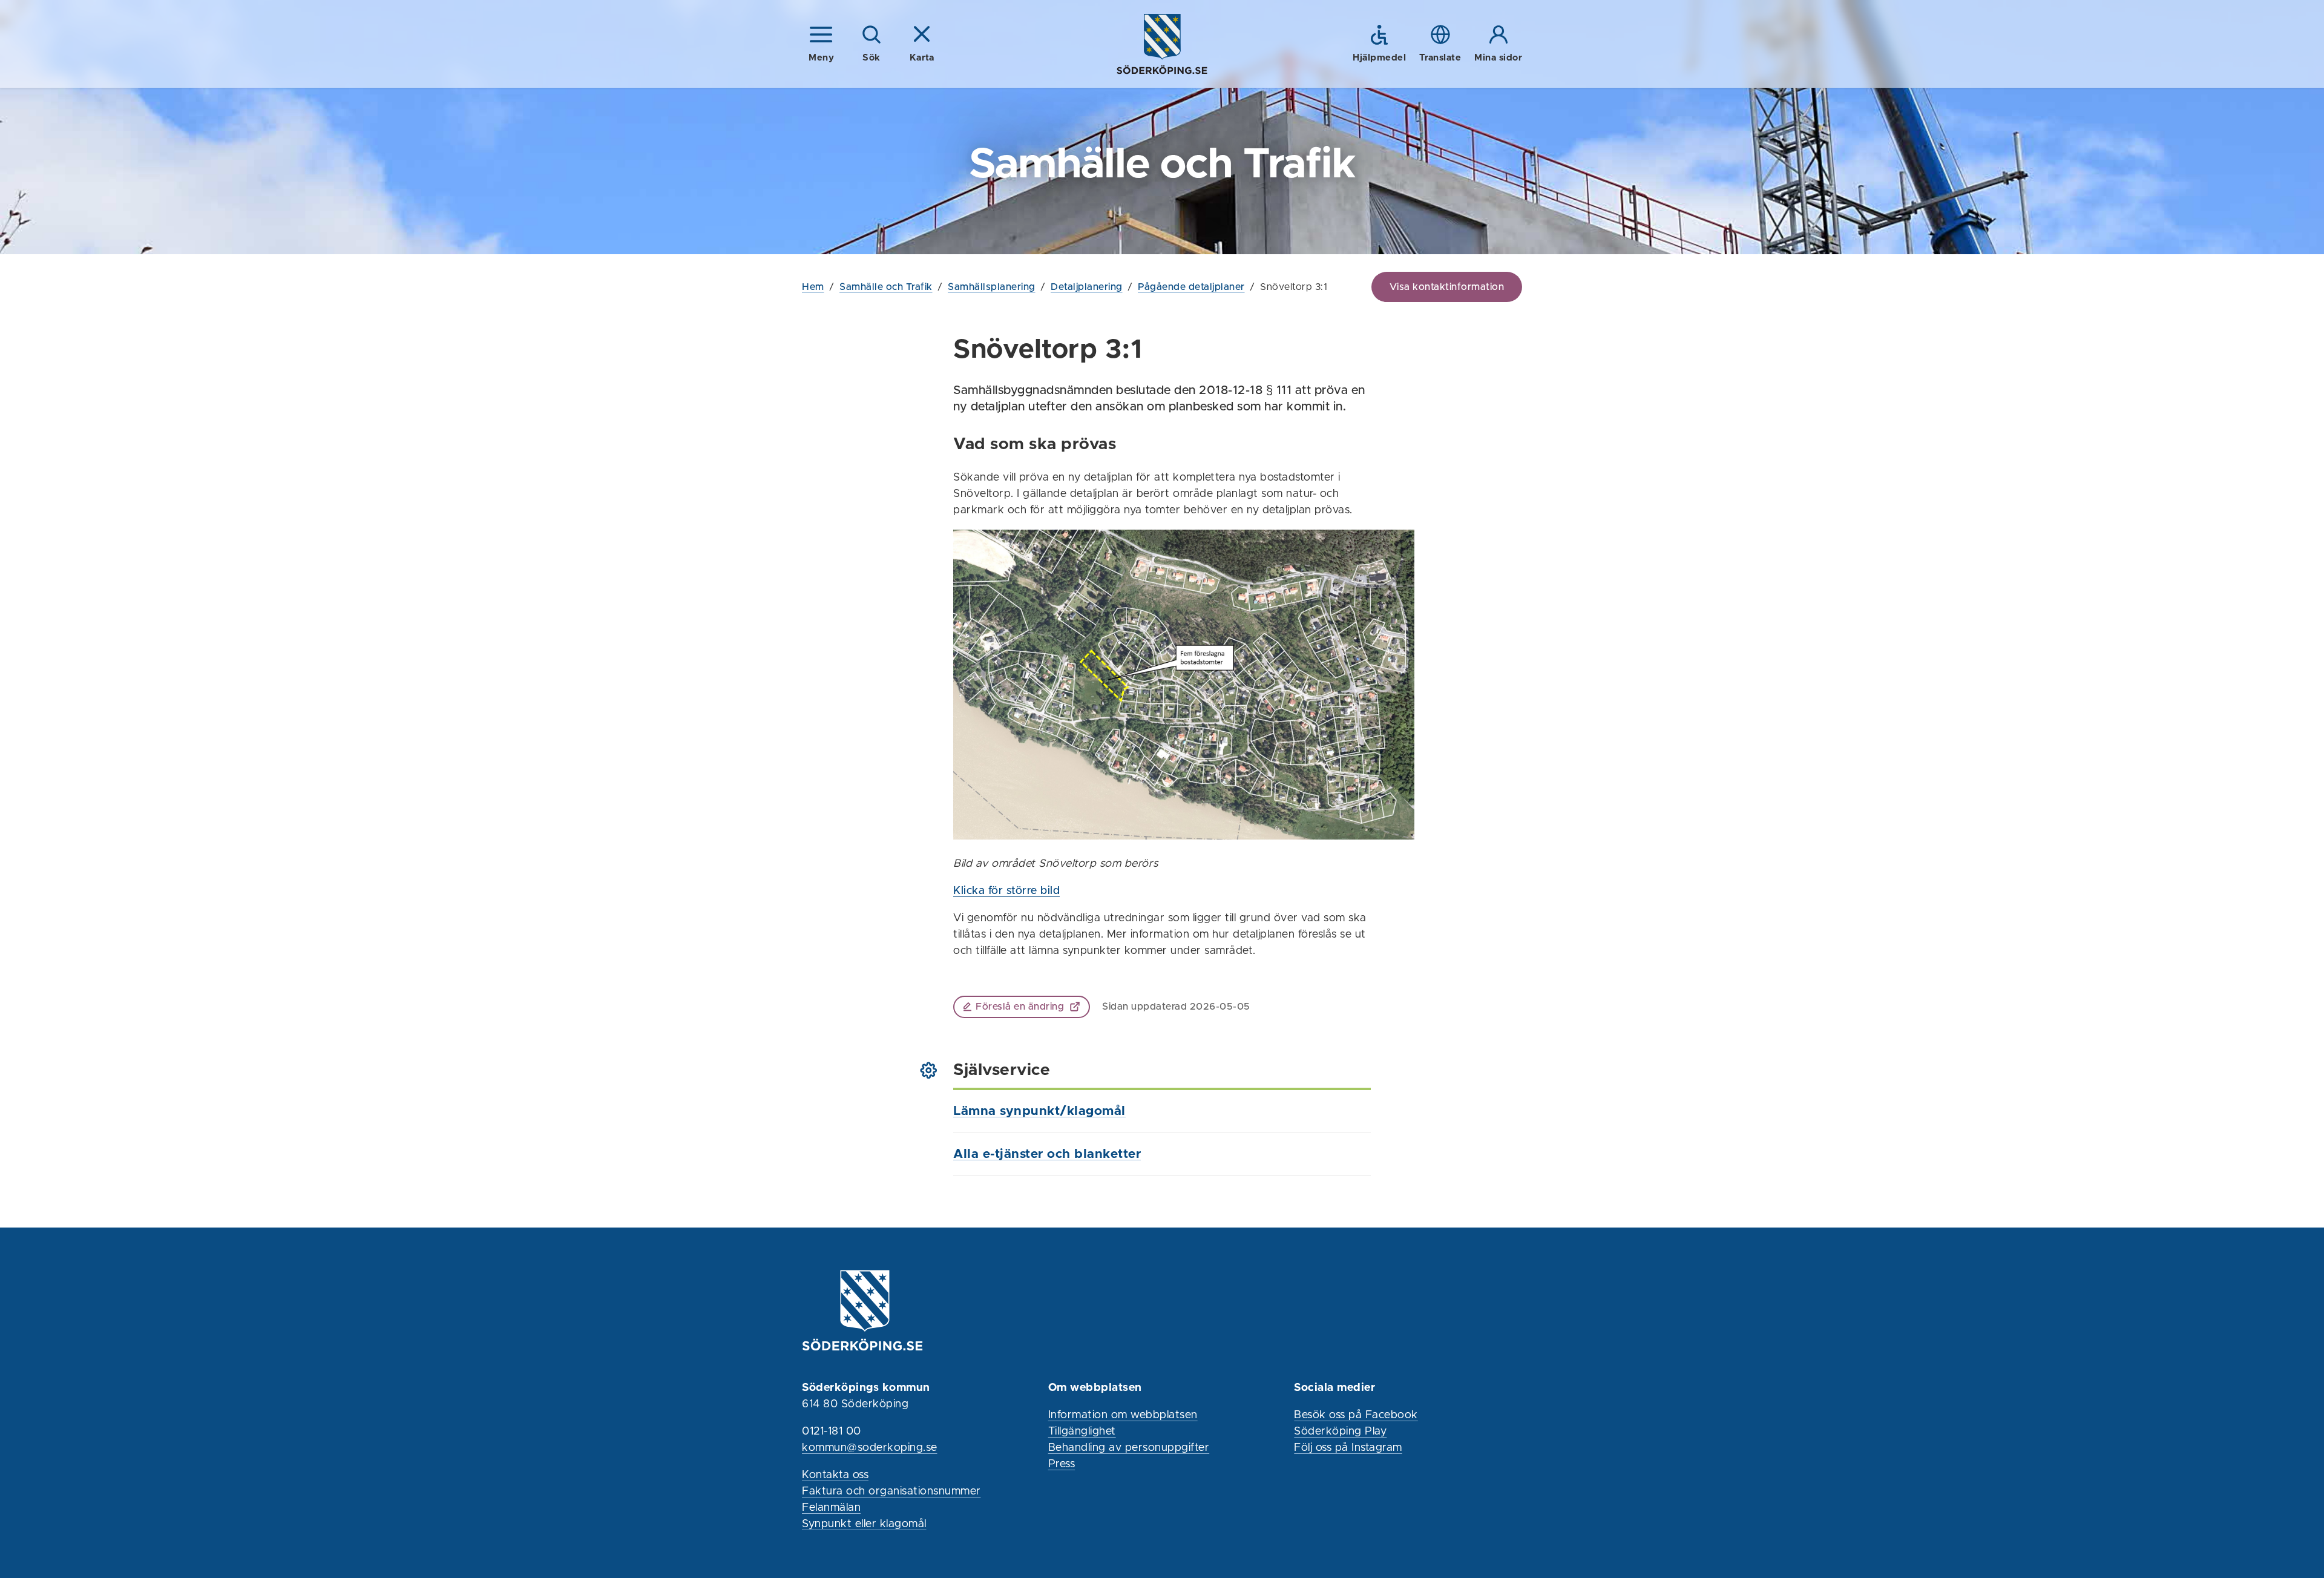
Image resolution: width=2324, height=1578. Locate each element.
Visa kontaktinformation (1447, 287)
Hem (813, 287)
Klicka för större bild (1006, 891)
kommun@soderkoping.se (870, 1448)
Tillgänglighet (1082, 1432)
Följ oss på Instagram (1348, 1448)
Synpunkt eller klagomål (864, 1524)
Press (1062, 1464)
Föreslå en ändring (1020, 1007)
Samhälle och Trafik (886, 287)
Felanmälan (831, 1508)
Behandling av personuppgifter (1129, 1448)
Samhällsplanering (992, 287)
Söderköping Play (1340, 1432)
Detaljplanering (1087, 287)
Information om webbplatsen (1123, 1415)
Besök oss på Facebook (1356, 1415)
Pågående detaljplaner (1191, 287)
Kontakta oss (835, 1475)
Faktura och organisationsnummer (891, 1491)
